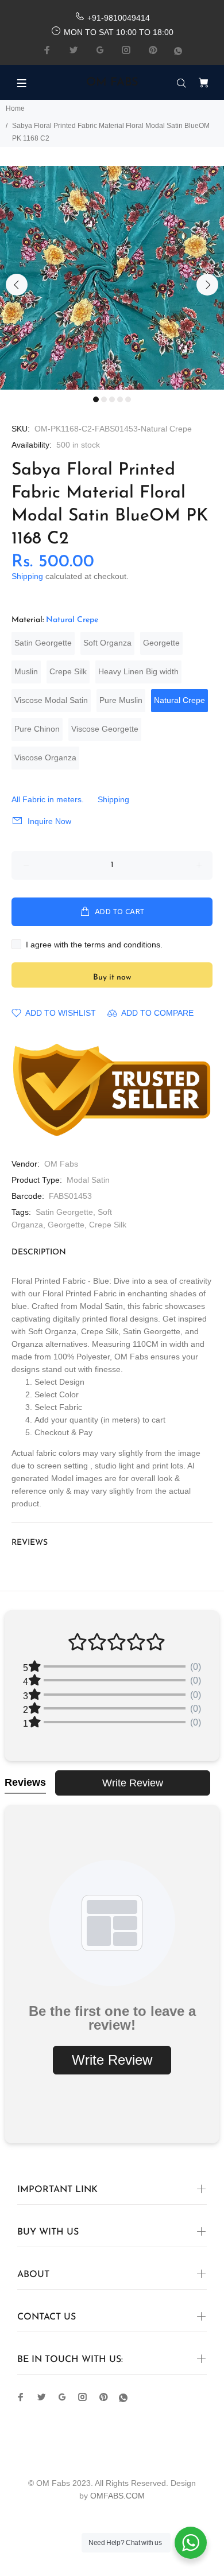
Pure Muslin (121, 700)
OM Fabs (61, 1164)
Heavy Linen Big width (138, 671)
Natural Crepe (179, 700)
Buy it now (112, 978)
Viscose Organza (45, 757)
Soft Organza (107, 643)
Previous (17, 285)
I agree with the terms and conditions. (94, 945)
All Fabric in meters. (48, 799)
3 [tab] (112, 399)
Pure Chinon (37, 729)
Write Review (133, 1783)
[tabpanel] (112, 278)
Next (207, 285)
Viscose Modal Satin (51, 700)
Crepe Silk (68, 671)
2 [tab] (104, 399)
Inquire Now (49, 821)
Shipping (27, 576)
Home (15, 108)
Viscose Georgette (105, 729)
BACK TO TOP (112, 2551)
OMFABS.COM (117, 2496)
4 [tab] (120, 399)
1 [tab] (96, 399)
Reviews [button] (25, 1782)
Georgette (161, 643)
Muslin (26, 671)
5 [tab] (128, 399)
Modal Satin (88, 1180)
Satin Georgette (43, 643)
